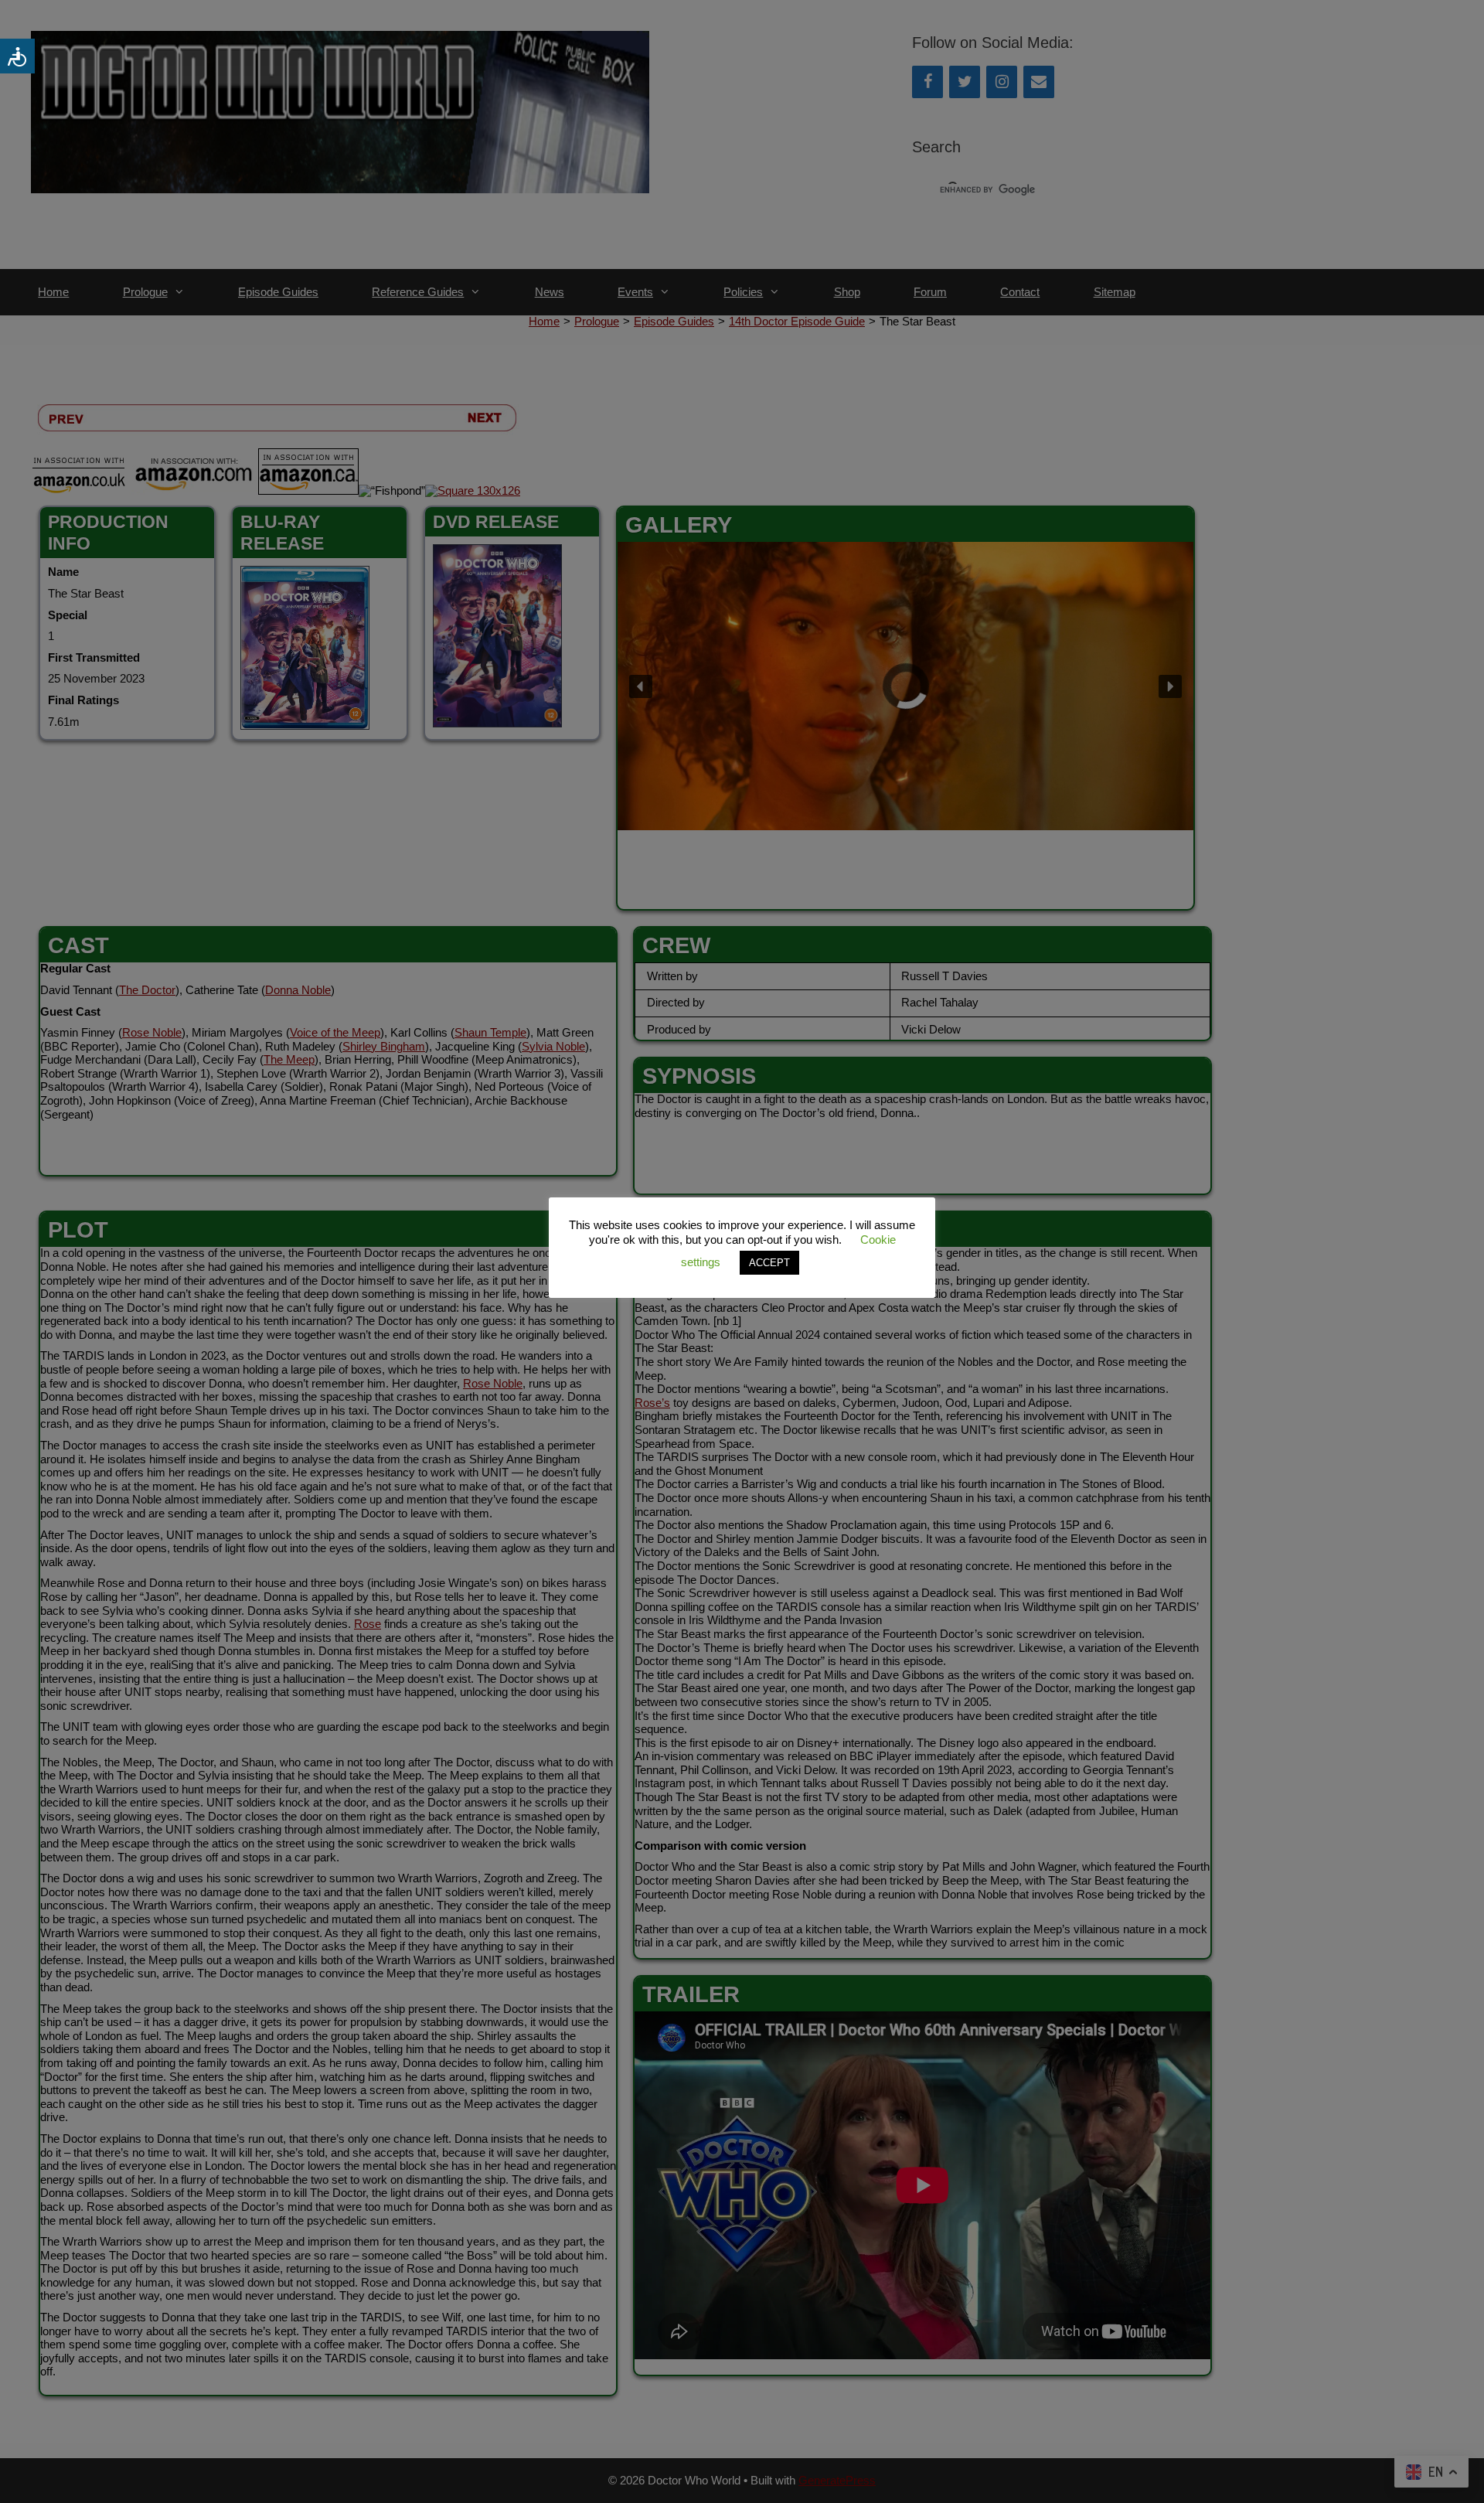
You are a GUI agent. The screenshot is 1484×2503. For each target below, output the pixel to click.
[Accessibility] (17, 56)
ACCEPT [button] (769, 1263)
